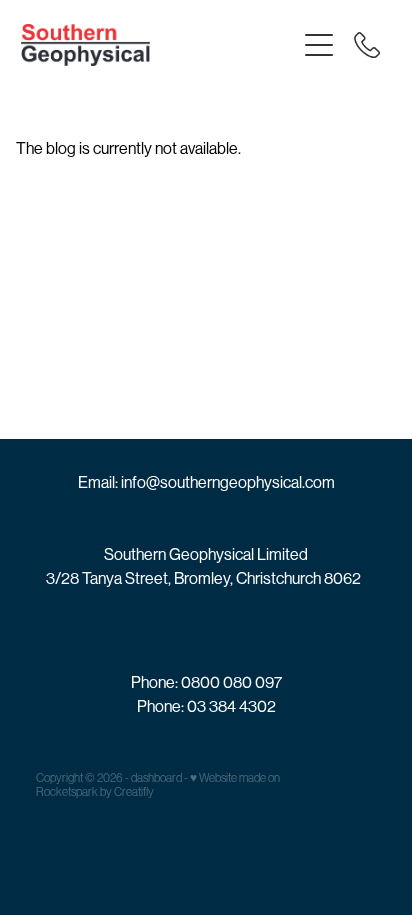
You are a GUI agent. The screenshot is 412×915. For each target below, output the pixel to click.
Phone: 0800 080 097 (206, 682)
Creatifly (134, 792)
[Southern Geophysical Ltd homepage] (158, 45)
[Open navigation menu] (319, 45)
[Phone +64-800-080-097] (367, 45)
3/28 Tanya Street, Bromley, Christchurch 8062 (203, 578)
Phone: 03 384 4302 (206, 706)
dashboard (156, 778)
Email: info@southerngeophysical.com (206, 482)
